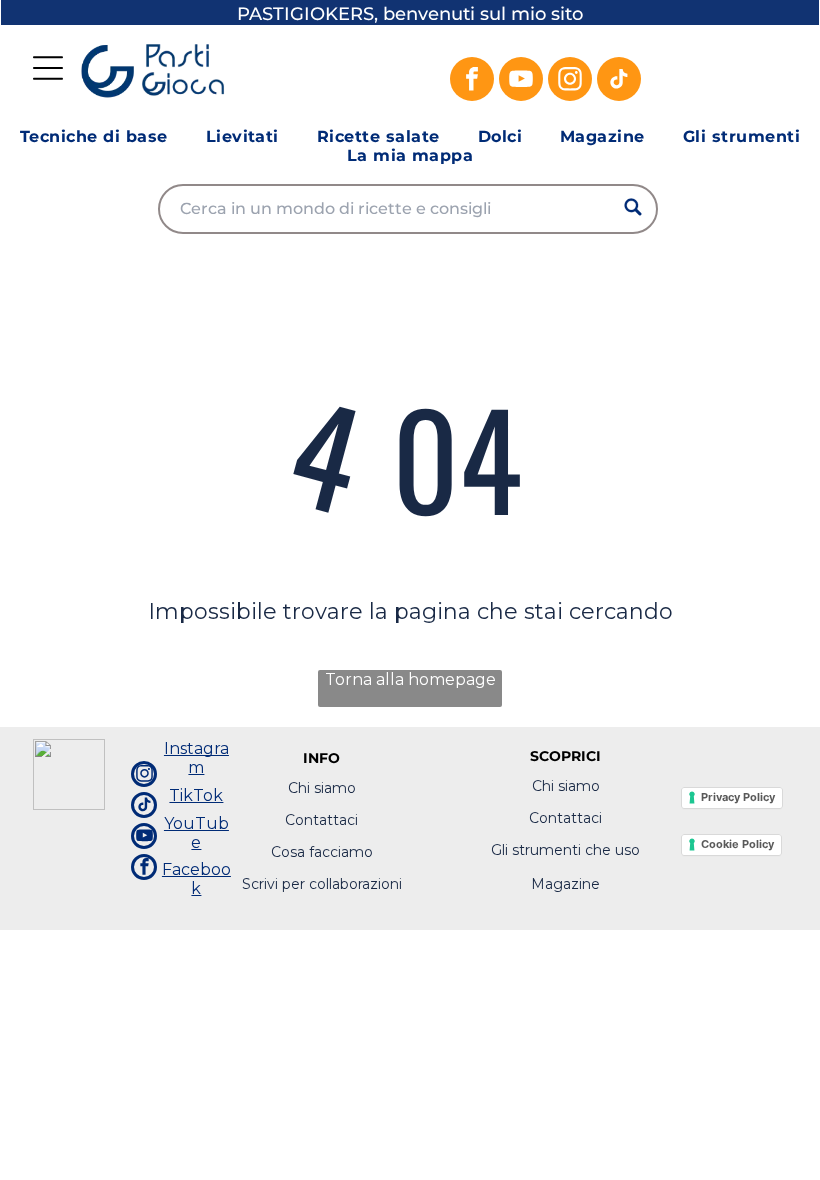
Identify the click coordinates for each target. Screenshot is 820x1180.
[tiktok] (619, 81)
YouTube (196, 833)
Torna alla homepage (410, 679)
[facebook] (472, 81)
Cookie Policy (737, 844)
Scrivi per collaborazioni (322, 884)
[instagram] (570, 81)
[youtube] (521, 81)
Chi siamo (322, 788)
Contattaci (321, 820)
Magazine (565, 884)
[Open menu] (48, 68)
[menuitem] (94, 136)
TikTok (196, 795)
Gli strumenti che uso (565, 850)
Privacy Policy (738, 797)
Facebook (196, 879)
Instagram (196, 758)
